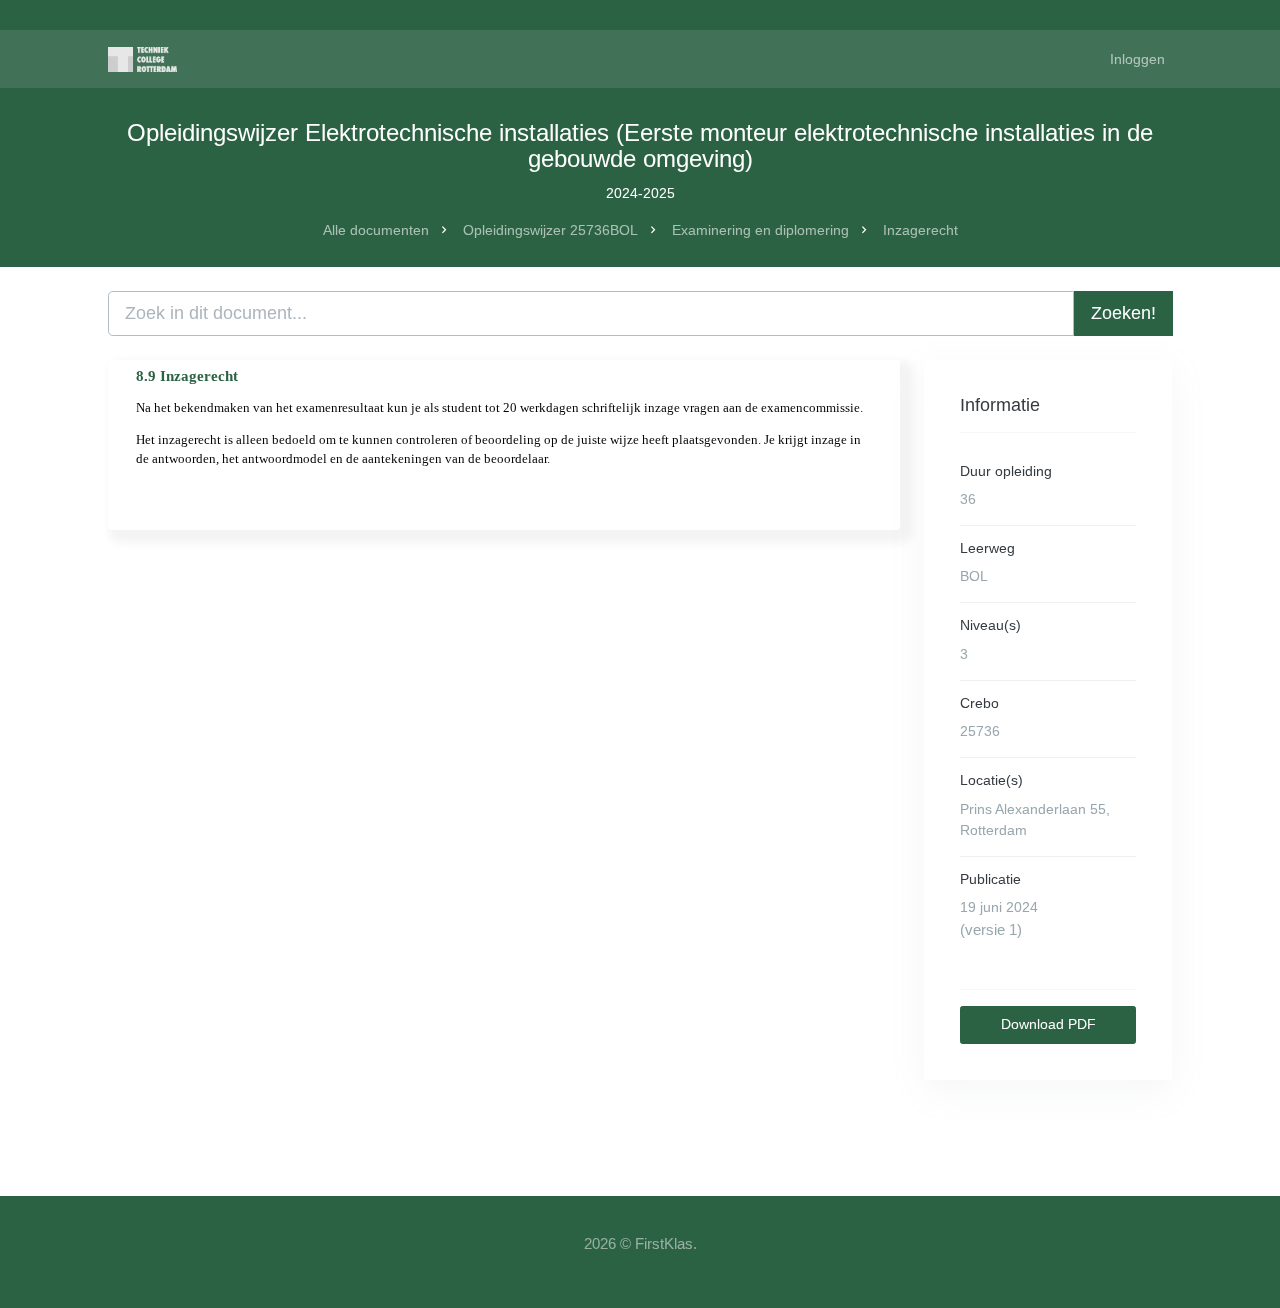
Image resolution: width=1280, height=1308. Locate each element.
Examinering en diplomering (760, 230)
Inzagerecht (920, 230)
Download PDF (1048, 1024)
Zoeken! (1123, 313)
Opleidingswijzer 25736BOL (550, 230)
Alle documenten (376, 230)
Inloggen (1137, 59)
